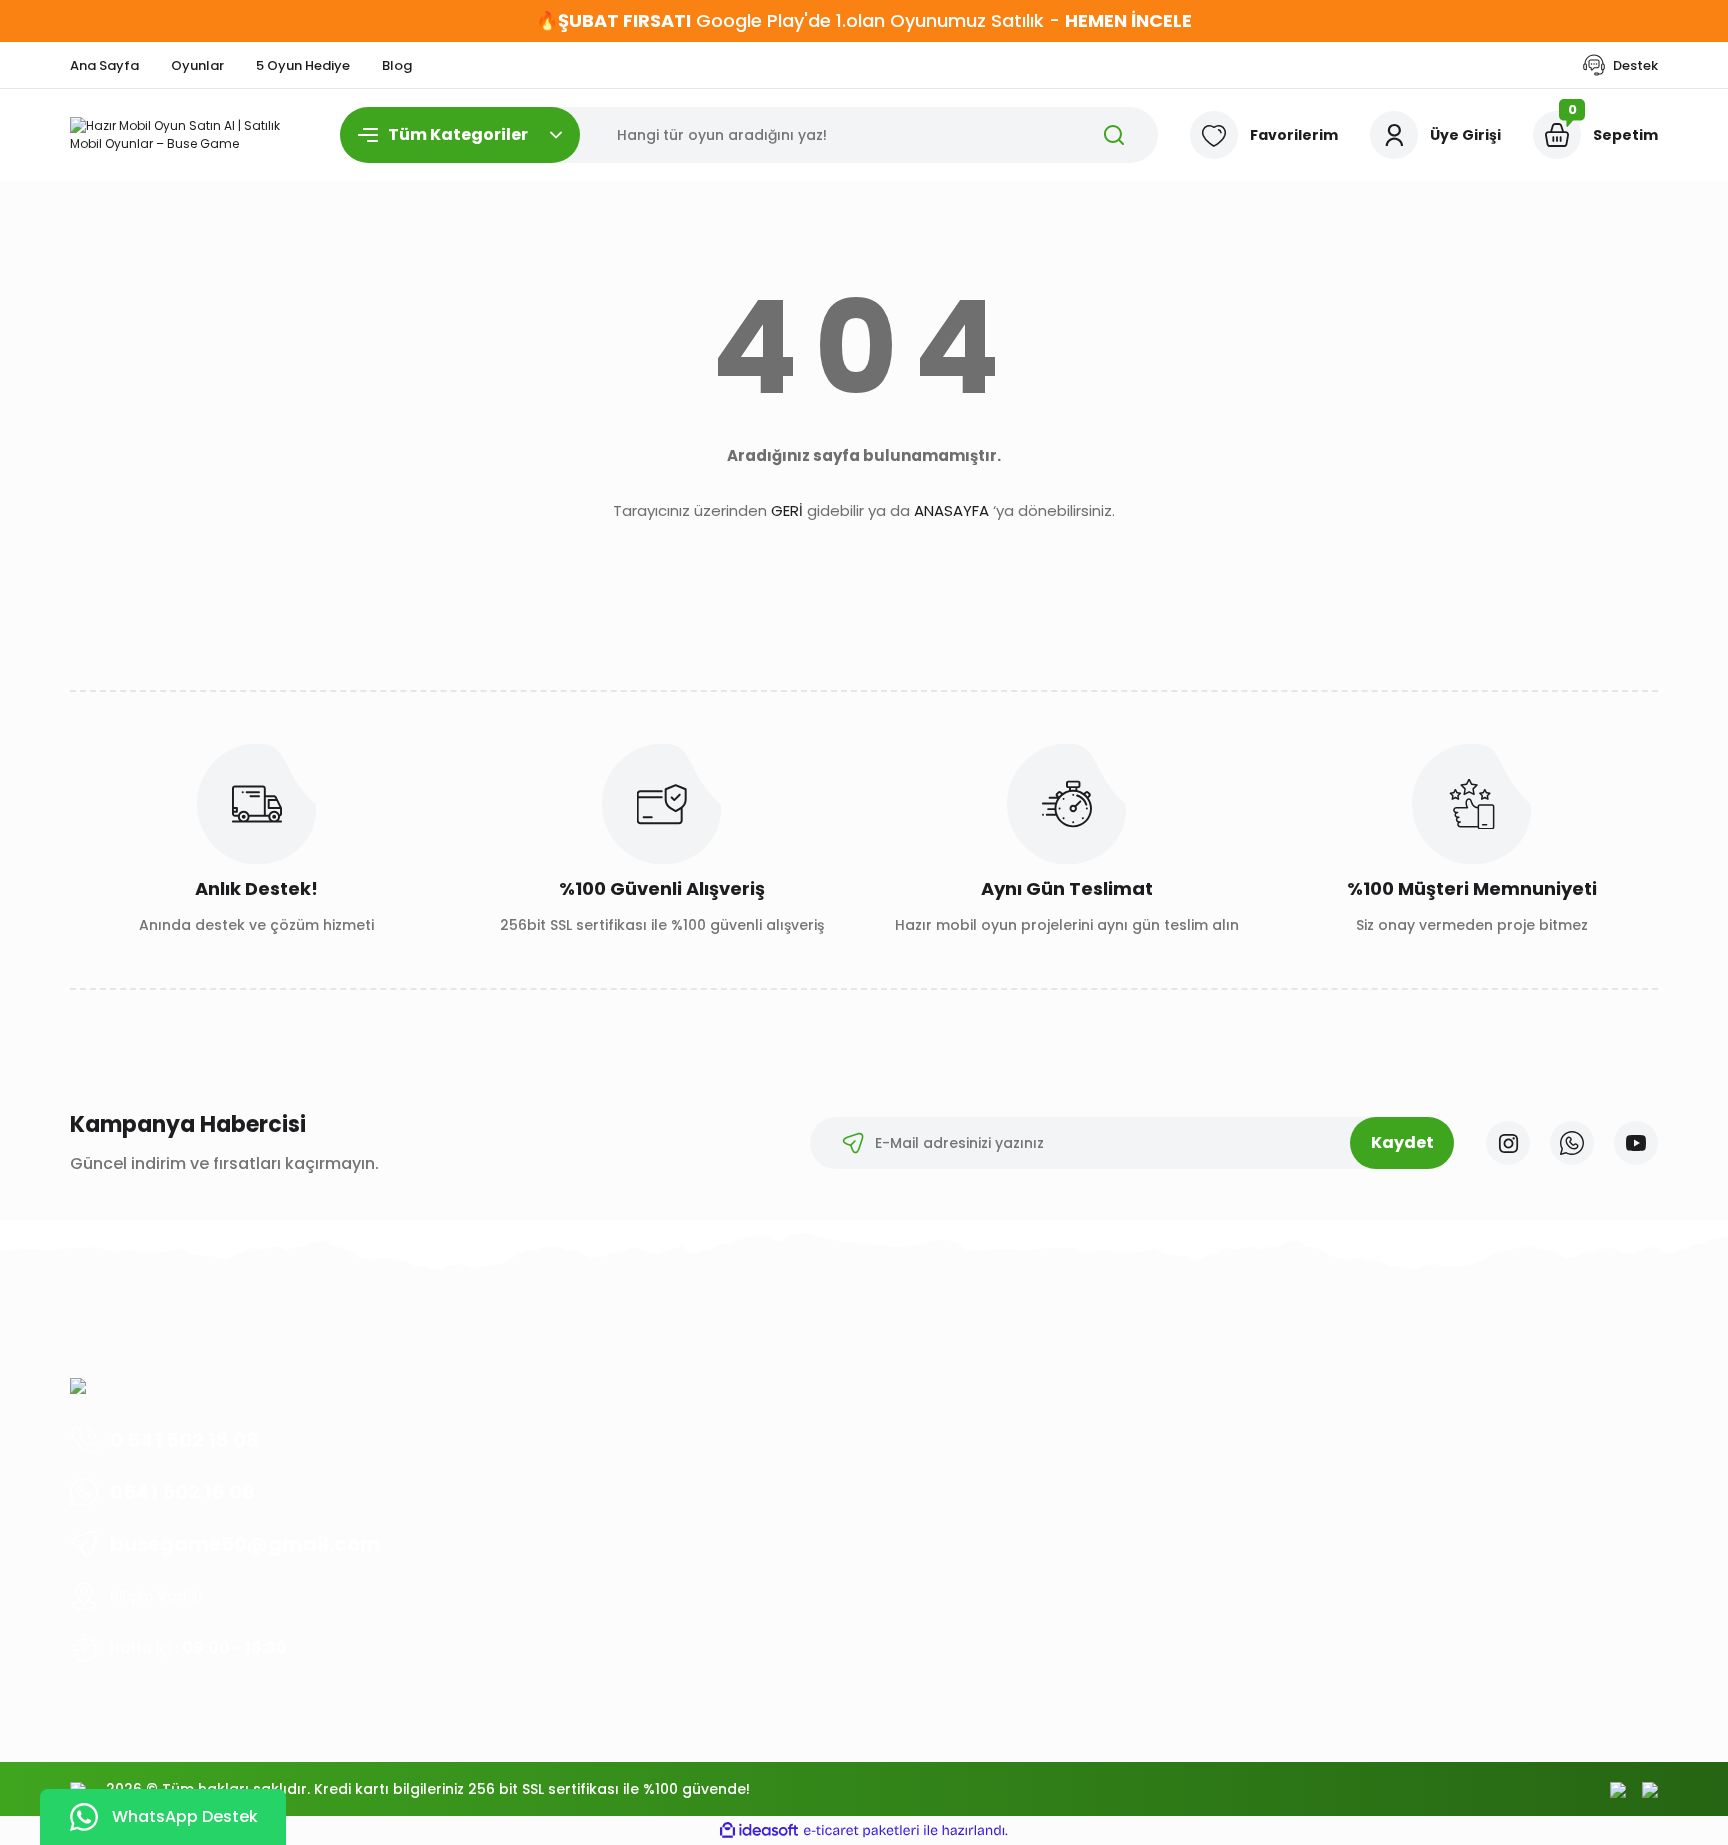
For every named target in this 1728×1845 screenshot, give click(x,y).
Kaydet (1402, 1142)
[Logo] (189, 135)
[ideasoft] (759, 1830)
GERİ (787, 510)
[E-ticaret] (861, 1831)
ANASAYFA (951, 510)
